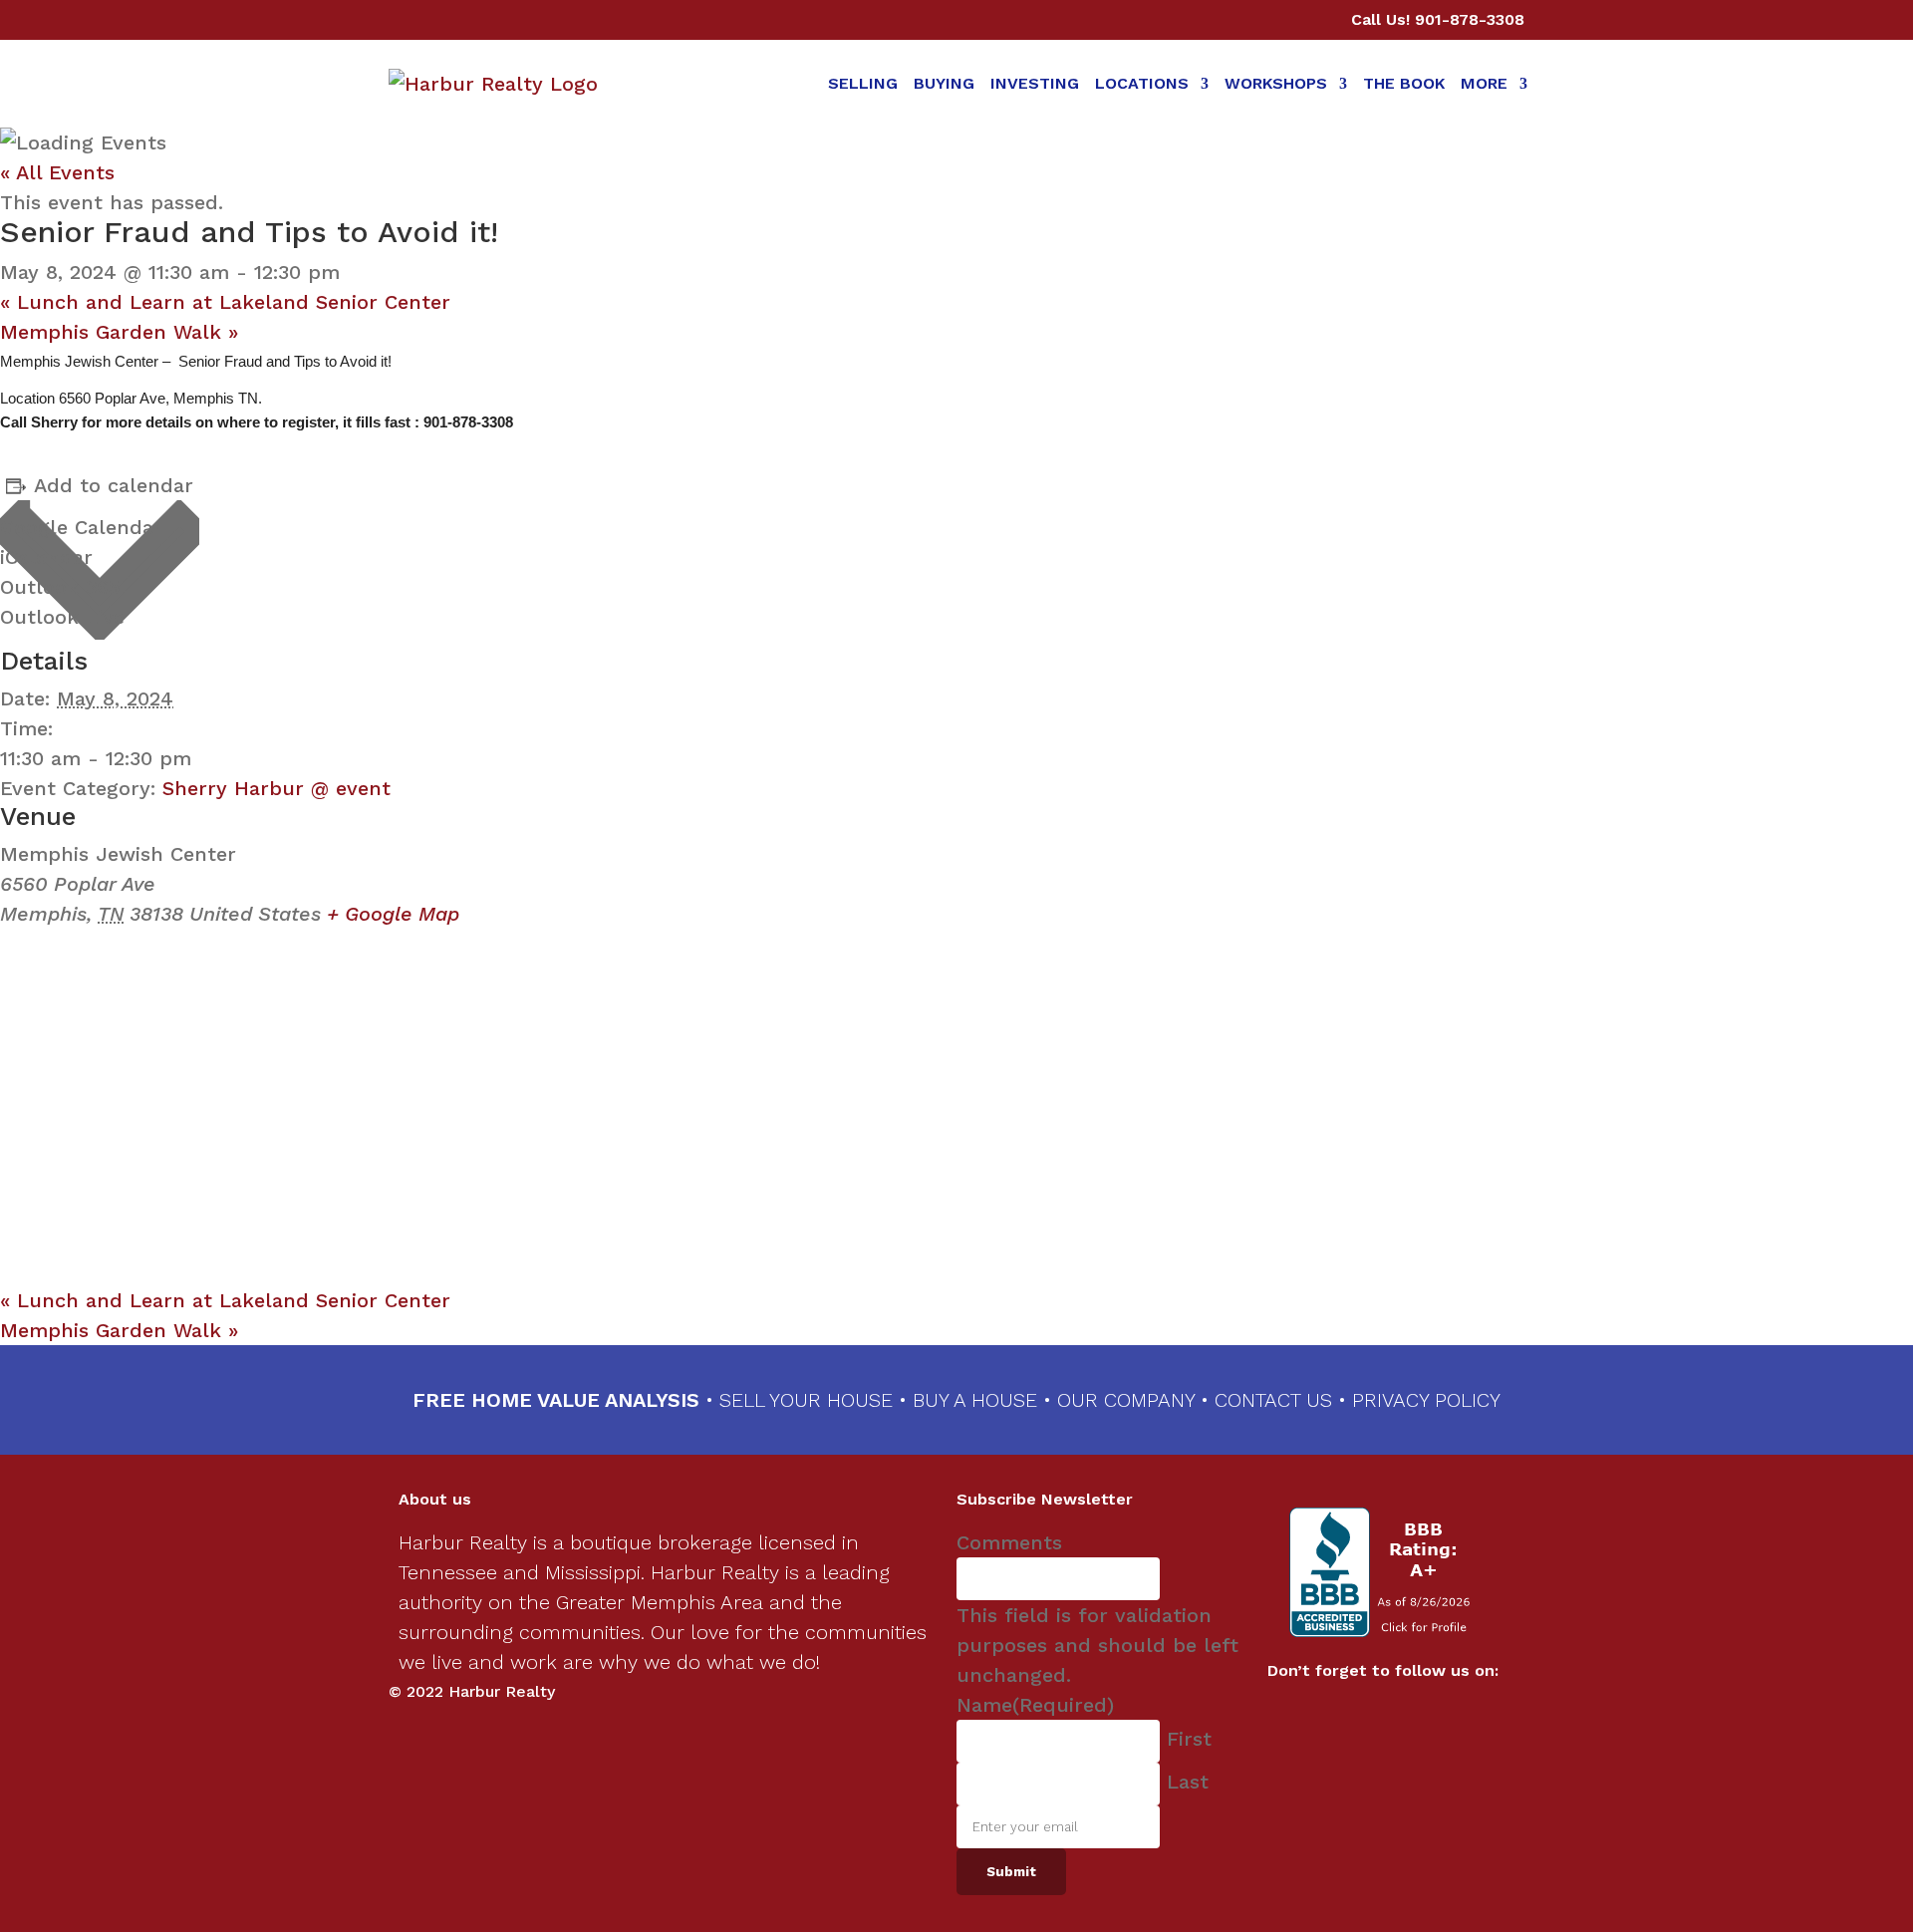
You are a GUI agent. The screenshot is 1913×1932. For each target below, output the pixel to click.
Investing (1035, 83)
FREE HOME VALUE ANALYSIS (556, 1400)
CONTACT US (1273, 1400)
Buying (944, 83)
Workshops (1276, 83)
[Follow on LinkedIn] (1403, 1715)
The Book (1404, 83)
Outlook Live (62, 617)
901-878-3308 (1470, 19)
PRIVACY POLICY (1426, 1400)
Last (1188, 1782)
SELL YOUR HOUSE (809, 1400)
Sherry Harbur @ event (276, 788)
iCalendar (46, 557)
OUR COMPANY (1126, 1400)
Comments (1009, 1542)
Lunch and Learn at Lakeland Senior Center (225, 302)
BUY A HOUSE (975, 1400)
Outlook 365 (60, 587)
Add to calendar (114, 485)
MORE (1484, 83)
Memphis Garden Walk (119, 332)
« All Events (57, 172)
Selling (863, 83)
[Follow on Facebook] (1363, 1715)
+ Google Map (393, 914)
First (1189, 1739)
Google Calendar (81, 527)
